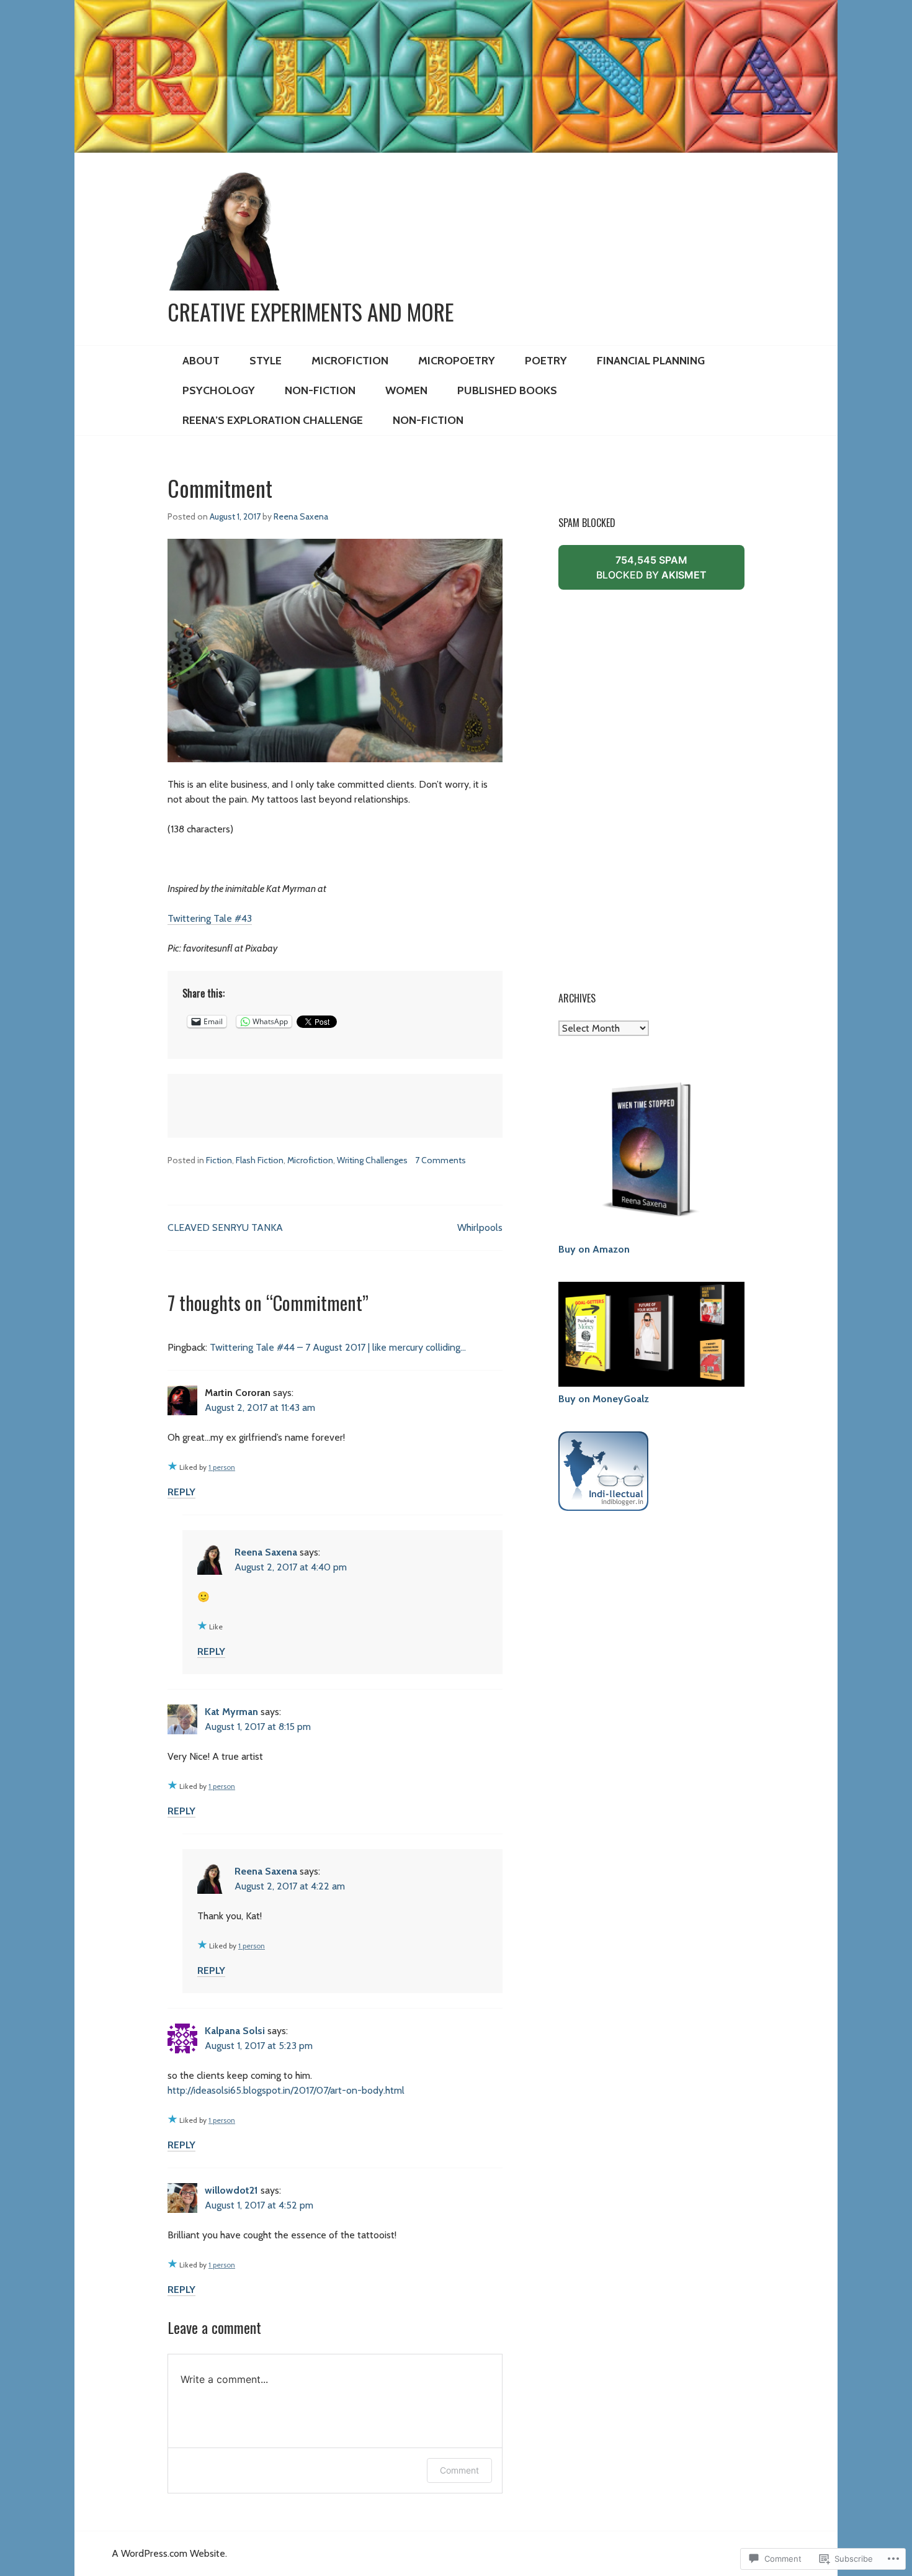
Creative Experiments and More (311, 312)
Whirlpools (480, 1227)
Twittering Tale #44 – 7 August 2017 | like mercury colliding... (338, 1347)
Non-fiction (428, 420)
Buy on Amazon (594, 1249)
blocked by (670, 572)
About (201, 361)
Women (406, 390)
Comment (459, 2470)
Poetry (546, 361)
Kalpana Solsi (235, 2031)
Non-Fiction (320, 390)
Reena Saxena (301, 516)
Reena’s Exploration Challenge (273, 420)
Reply (181, 1492)
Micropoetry (457, 361)
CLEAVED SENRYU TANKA (225, 1227)
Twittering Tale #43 (210, 918)
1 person (222, 1467)
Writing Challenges (372, 1160)
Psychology (219, 390)
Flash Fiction (260, 1160)
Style (266, 361)
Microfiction (350, 361)
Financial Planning (651, 361)
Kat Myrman (231, 1712)
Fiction (219, 1160)
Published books (507, 390)
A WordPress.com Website (168, 2553)
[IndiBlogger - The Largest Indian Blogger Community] (603, 1503)
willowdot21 (231, 2190)
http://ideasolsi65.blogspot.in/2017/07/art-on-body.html (286, 2090)
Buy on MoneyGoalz (604, 1399)
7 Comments (440, 1160)
